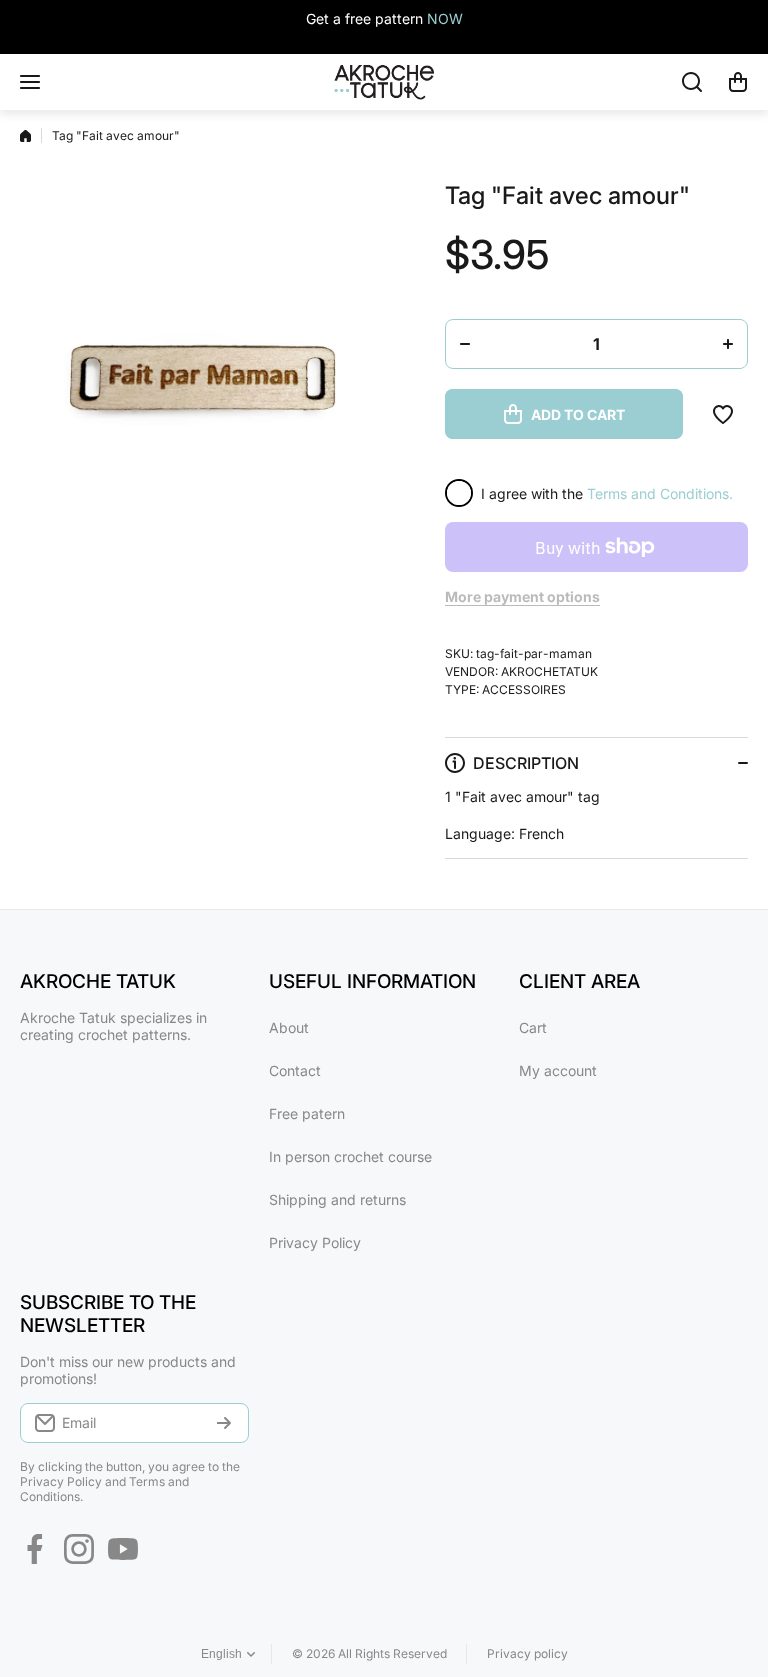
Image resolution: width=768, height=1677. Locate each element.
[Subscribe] (224, 1423)
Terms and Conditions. (660, 493)
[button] (738, 82)
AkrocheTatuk (549, 671)
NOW (445, 18)
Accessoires (524, 689)
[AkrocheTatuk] (384, 82)
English (221, 1654)
